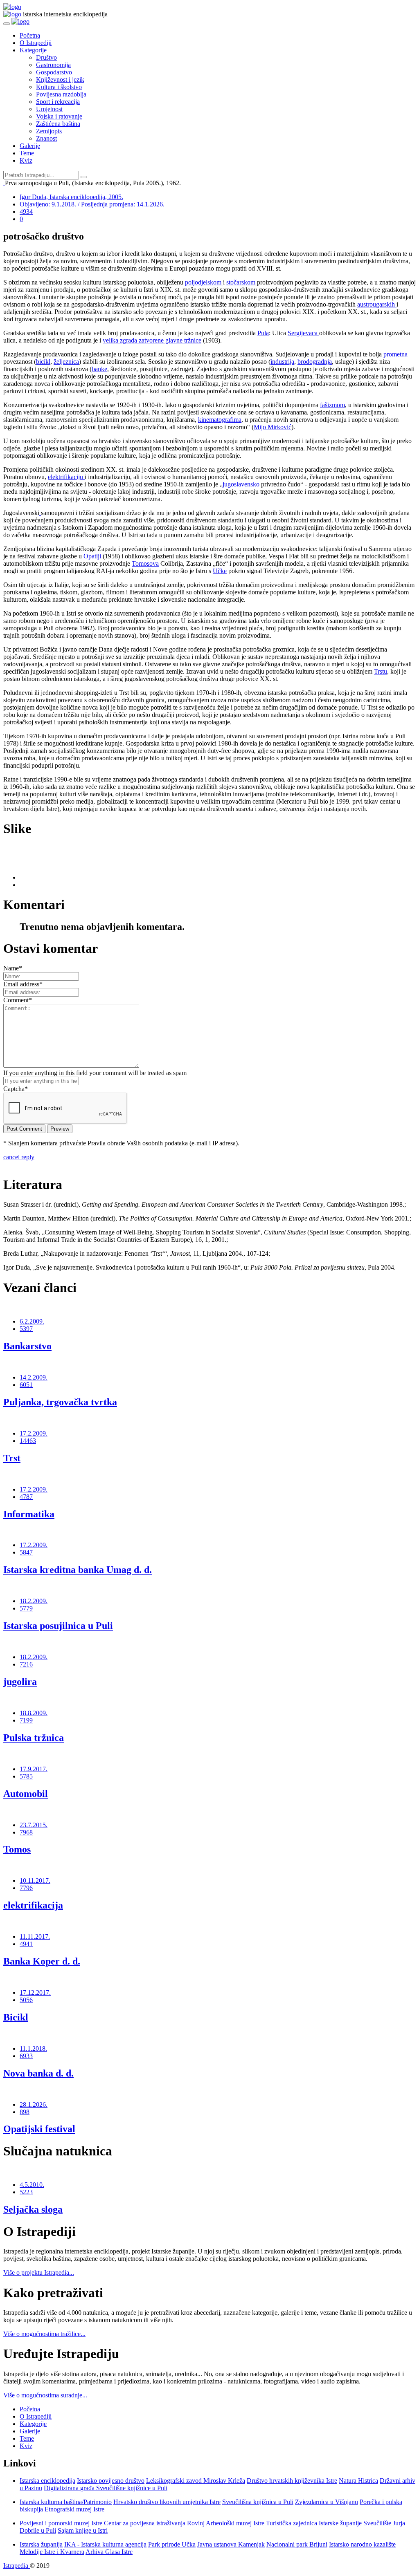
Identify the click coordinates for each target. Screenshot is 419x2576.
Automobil (26, 1794)
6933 (26, 2056)
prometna (395, 354)
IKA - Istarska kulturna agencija (105, 2544)
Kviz (26, 160)
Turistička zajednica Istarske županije (314, 2523)
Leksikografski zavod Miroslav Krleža (196, 2481)
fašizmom (332, 405)
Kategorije (33, 50)
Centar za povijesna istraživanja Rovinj (154, 2523)
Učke (220, 571)
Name (13, 968)
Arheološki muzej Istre (235, 2523)
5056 (26, 2000)
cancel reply (19, 1157)
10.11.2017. (35, 1880)
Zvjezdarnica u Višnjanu (327, 2502)
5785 (26, 1776)
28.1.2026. (34, 2104)
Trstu (381, 671)
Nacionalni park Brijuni (297, 2544)
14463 (28, 1441)
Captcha (16, 1089)
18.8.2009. (34, 1713)
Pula (263, 333)
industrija (282, 362)
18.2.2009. (34, 1601)
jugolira (20, 1682)
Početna (30, 35)
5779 (26, 1608)
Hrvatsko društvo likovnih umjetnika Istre (167, 2502)
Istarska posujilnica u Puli (58, 1626)
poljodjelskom (204, 282)
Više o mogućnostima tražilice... (44, 2334)
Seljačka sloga (33, 2209)
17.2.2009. (34, 1433)
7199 (26, 1720)
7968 (26, 1832)
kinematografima (220, 420)
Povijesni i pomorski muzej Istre (61, 2523)
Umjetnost (49, 109)
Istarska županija (41, 2544)
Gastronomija (53, 65)
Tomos (17, 1849)
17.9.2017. (34, 1769)
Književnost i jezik (60, 80)
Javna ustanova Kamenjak (231, 2544)
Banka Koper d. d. (42, 1961)
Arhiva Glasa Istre (109, 2552)
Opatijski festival (39, 2129)
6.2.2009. (32, 1321)
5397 (26, 1329)
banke (99, 369)
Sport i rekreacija (58, 102)
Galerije (30, 146)
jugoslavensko (242, 484)
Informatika (29, 1514)
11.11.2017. (35, 1936)
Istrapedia (17, 2566)
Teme (27, 153)
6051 (26, 1385)
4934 (26, 212)
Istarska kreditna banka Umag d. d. (78, 1570)
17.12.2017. (35, 1992)
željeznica (66, 362)
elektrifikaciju (66, 477)
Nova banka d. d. (38, 2073)
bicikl (43, 362)
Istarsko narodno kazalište (362, 2544)
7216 (26, 1664)
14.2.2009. (34, 1377)
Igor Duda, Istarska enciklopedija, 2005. (71, 197)
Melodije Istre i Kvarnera (52, 2552)
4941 (26, 1944)
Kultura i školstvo (59, 87)
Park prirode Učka (172, 2544)
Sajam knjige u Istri (83, 2530)
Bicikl (16, 2017)
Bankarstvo (27, 1346)
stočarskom (242, 282)
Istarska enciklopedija (47, 2481)
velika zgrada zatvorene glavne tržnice (152, 340)
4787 (26, 1497)
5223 (26, 2192)
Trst (12, 1458)
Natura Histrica (358, 2481)
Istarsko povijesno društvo (111, 2481)
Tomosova (145, 563)
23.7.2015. (34, 1825)
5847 (26, 1552)
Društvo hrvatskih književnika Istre (292, 2481)
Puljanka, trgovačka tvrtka (60, 1402)
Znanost (46, 138)
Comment (18, 1000)
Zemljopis (49, 131)
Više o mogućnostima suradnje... (45, 2395)
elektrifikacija (33, 1905)
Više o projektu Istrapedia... (39, 2272)
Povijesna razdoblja (61, 94)
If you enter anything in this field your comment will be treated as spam (95, 1073)
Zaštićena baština (58, 124)
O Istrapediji (36, 43)
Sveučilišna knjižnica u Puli (258, 2502)
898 (25, 2112)
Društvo (46, 57)
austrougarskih (377, 304)
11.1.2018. (33, 2048)
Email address (23, 984)
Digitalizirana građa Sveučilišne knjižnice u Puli (106, 2488)
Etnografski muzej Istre (74, 2509)
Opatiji (93, 556)
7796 (26, 1888)
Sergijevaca (303, 333)
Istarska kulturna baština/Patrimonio (66, 2502)
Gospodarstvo (54, 72)
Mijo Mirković (273, 427)
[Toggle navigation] (7, 24)
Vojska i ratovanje (59, 116)
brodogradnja (315, 362)
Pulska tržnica (34, 1738)
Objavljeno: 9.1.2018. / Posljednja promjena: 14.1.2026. (92, 204)
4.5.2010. (32, 2185)
